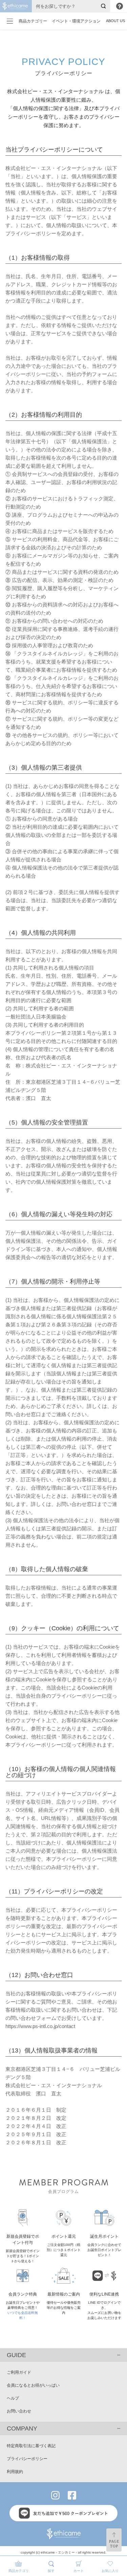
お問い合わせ (19, 2411)
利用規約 (15, 2472)
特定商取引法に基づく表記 (31, 2446)
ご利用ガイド (19, 2372)
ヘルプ (13, 2398)
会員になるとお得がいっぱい (33, 2385)
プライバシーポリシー (27, 2459)
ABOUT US (115, 21)
